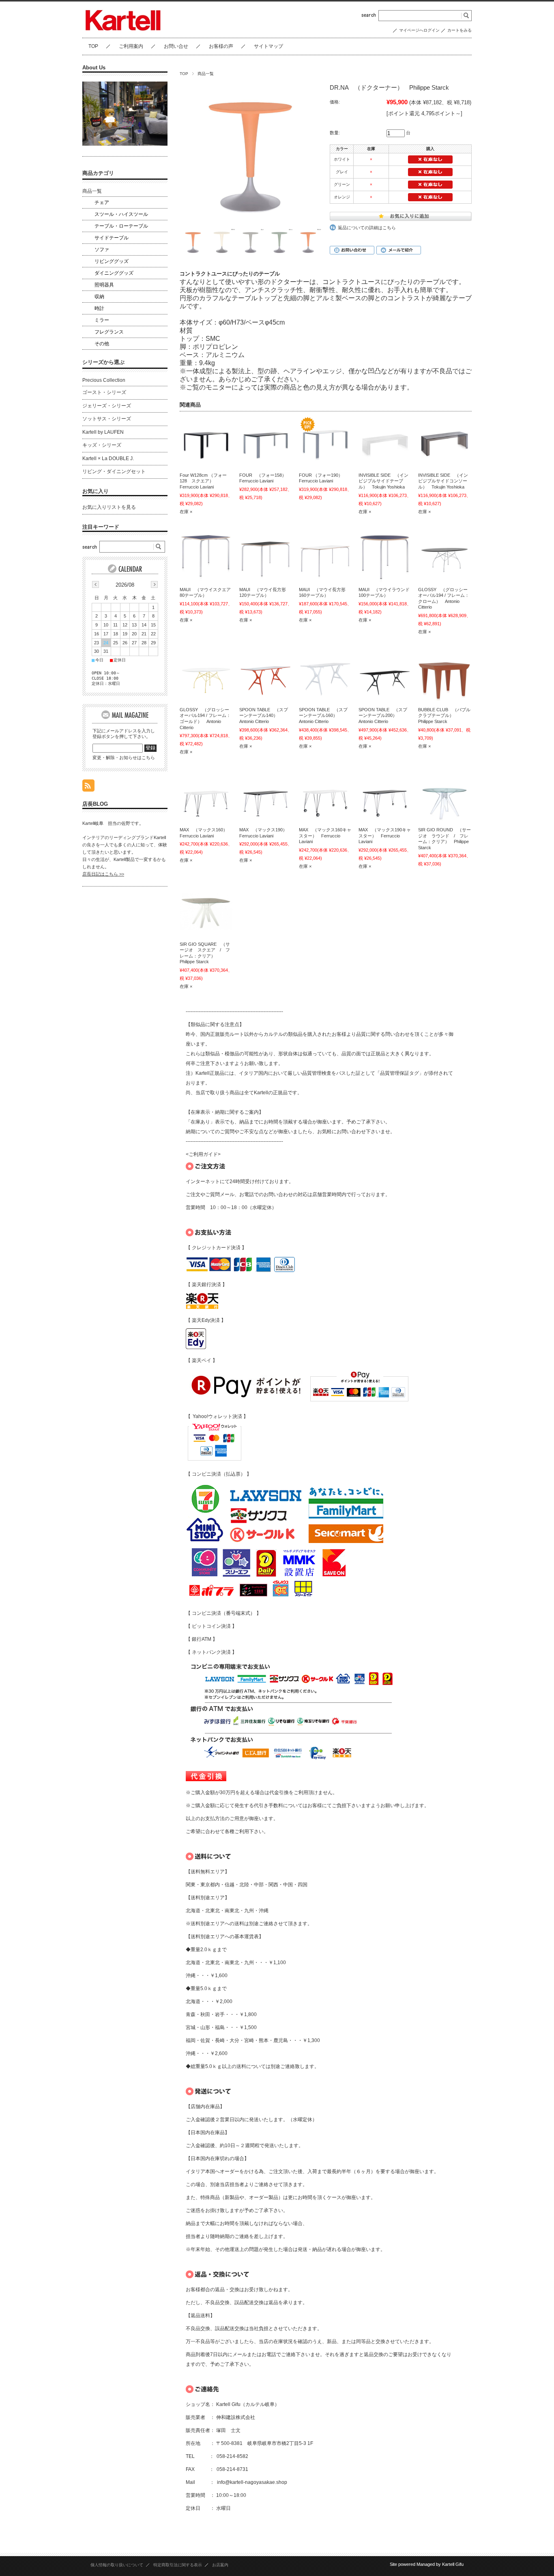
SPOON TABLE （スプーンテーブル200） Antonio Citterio (383, 716)
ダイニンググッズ (114, 273)
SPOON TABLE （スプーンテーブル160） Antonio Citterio (323, 716)
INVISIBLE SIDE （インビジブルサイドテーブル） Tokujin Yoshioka (383, 481)
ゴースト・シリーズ (104, 392)
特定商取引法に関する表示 (178, 2565)
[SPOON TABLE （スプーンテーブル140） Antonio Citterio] (266, 676)
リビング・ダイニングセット (114, 471)
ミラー (102, 320)
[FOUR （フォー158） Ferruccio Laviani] (266, 442)
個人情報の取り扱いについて (117, 2565)
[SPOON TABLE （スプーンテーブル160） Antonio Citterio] (325, 676)
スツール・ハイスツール (121, 214)
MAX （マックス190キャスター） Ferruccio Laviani (385, 836)
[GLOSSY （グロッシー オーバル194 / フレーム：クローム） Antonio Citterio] (444, 556)
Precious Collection (104, 380)
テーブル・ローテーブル (121, 226)
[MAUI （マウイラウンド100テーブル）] (385, 556)
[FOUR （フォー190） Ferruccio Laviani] (325, 442)
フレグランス (109, 332)
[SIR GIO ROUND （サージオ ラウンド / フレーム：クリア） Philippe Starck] (444, 796)
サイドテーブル (112, 238)
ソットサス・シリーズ (107, 419)
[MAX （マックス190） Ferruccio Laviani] (266, 796)
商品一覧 (206, 74)
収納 (99, 297)
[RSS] (88, 787)
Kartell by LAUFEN (103, 432)
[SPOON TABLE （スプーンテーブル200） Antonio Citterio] (385, 676)
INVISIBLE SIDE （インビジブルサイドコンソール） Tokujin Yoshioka (443, 481)
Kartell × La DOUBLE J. (108, 458)
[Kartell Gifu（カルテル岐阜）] (123, 30)
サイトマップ (268, 46)
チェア (102, 202)
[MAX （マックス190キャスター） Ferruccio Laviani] (385, 796)
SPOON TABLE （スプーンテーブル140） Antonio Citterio (264, 716)
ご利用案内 (131, 46)
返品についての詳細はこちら (367, 228)
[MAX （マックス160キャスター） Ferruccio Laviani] (325, 796)
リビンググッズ (112, 261)
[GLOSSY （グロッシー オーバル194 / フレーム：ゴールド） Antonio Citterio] (206, 676)
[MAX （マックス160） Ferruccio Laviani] (206, 796)
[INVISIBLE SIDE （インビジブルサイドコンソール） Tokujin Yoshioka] (444, 442)
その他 (102, 344)
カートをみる (460, 30)
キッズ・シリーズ (102, 445)
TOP (93, 46)
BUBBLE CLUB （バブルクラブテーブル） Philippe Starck (444, 716)
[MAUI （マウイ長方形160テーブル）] (325, 556)
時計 (99, 308)
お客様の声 (221, 46)
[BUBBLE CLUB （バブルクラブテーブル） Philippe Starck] (444, 676)
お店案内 (220, 2565)
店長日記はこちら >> (103, 874)
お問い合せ (176, 46)
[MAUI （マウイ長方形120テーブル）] (266, 556)
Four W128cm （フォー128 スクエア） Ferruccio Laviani (203, 481)
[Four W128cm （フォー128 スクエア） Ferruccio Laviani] (206, 442)
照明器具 (104, 285)
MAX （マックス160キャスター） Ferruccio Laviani (325, 836)
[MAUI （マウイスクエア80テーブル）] (206, 556)
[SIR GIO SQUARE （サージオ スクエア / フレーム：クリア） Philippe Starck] (206, 911)
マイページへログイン (419, 30)
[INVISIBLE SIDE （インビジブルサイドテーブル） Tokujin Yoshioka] (385, 442)
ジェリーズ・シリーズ (107, 406)
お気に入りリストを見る (109, 507)
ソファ (102, 250)
